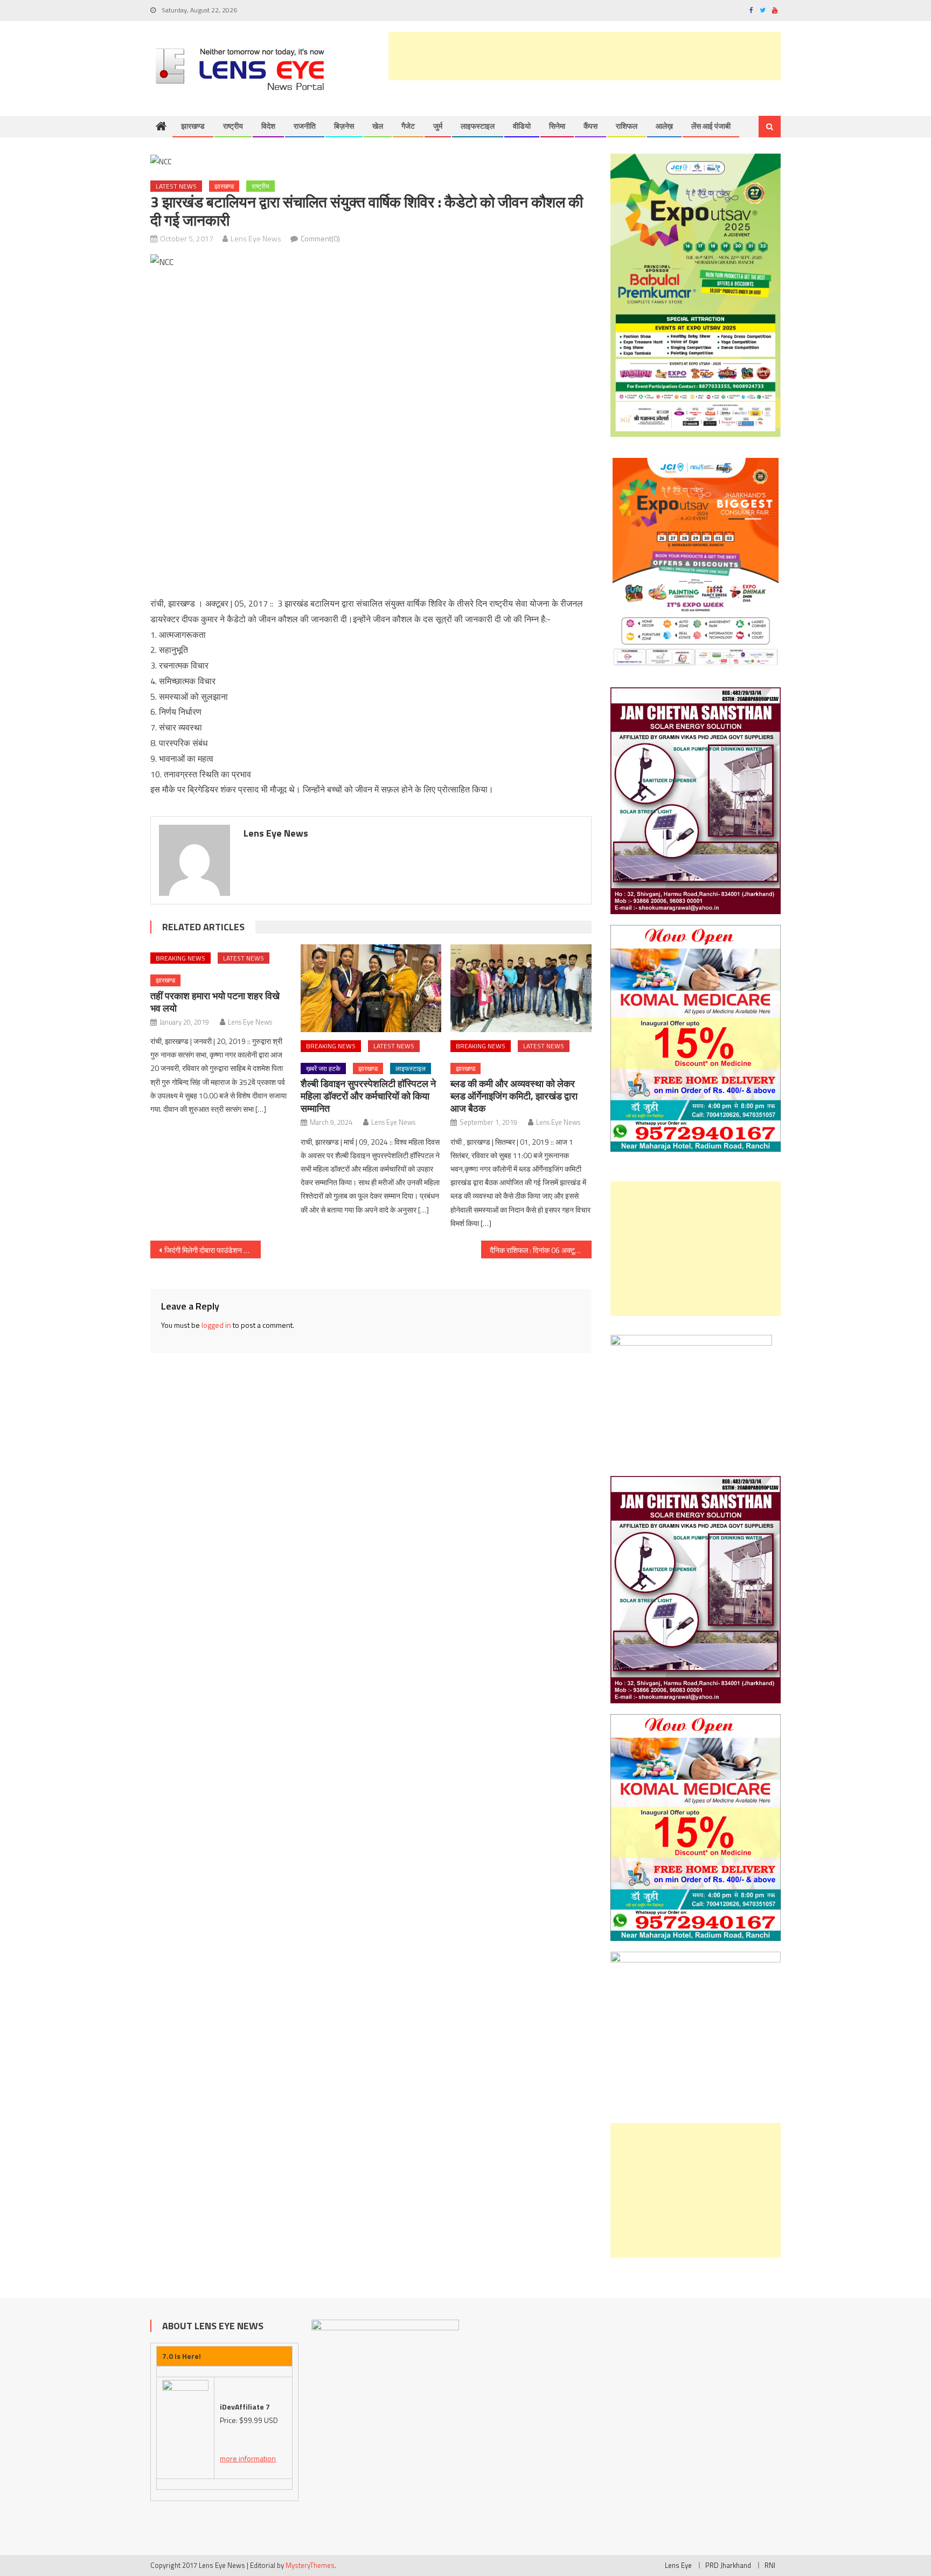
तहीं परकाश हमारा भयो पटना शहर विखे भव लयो (215, 1002)
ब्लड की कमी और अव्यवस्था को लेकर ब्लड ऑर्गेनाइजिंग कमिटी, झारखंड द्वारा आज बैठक (514, 1096)
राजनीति (305, 126)
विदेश (268, 126)
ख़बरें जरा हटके (323, 1068)
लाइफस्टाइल (478, 126)
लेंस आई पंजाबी (711, 126)
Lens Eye (678, 2565)
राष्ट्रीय (233, 126)
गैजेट (408, 126)
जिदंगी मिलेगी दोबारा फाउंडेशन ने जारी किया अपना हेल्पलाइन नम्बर (213, 1250)
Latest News (176, 186)
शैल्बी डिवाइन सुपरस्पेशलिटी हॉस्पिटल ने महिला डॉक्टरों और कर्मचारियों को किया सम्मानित (368, 1096)
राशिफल (627, 126)
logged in (216, 1325)
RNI (770, 2565)
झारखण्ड (193, 126)
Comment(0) (320, 238)
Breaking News (180, 958)
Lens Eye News (256, 238)
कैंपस (590, 126)
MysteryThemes (310, 2565)
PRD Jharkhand (728, 2565)
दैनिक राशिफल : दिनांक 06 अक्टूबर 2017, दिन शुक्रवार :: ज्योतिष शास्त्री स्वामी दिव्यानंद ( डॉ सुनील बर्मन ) (541, 1250)
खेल (378, 126)
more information (248, 2458)
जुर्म (438, 126)
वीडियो (522, 126)
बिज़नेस (344, 126)
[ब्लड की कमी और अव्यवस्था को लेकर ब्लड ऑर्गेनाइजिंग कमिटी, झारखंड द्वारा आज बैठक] (521, 988)
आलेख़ (664, 126)
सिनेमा (557, 126)
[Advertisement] (585, 56)
